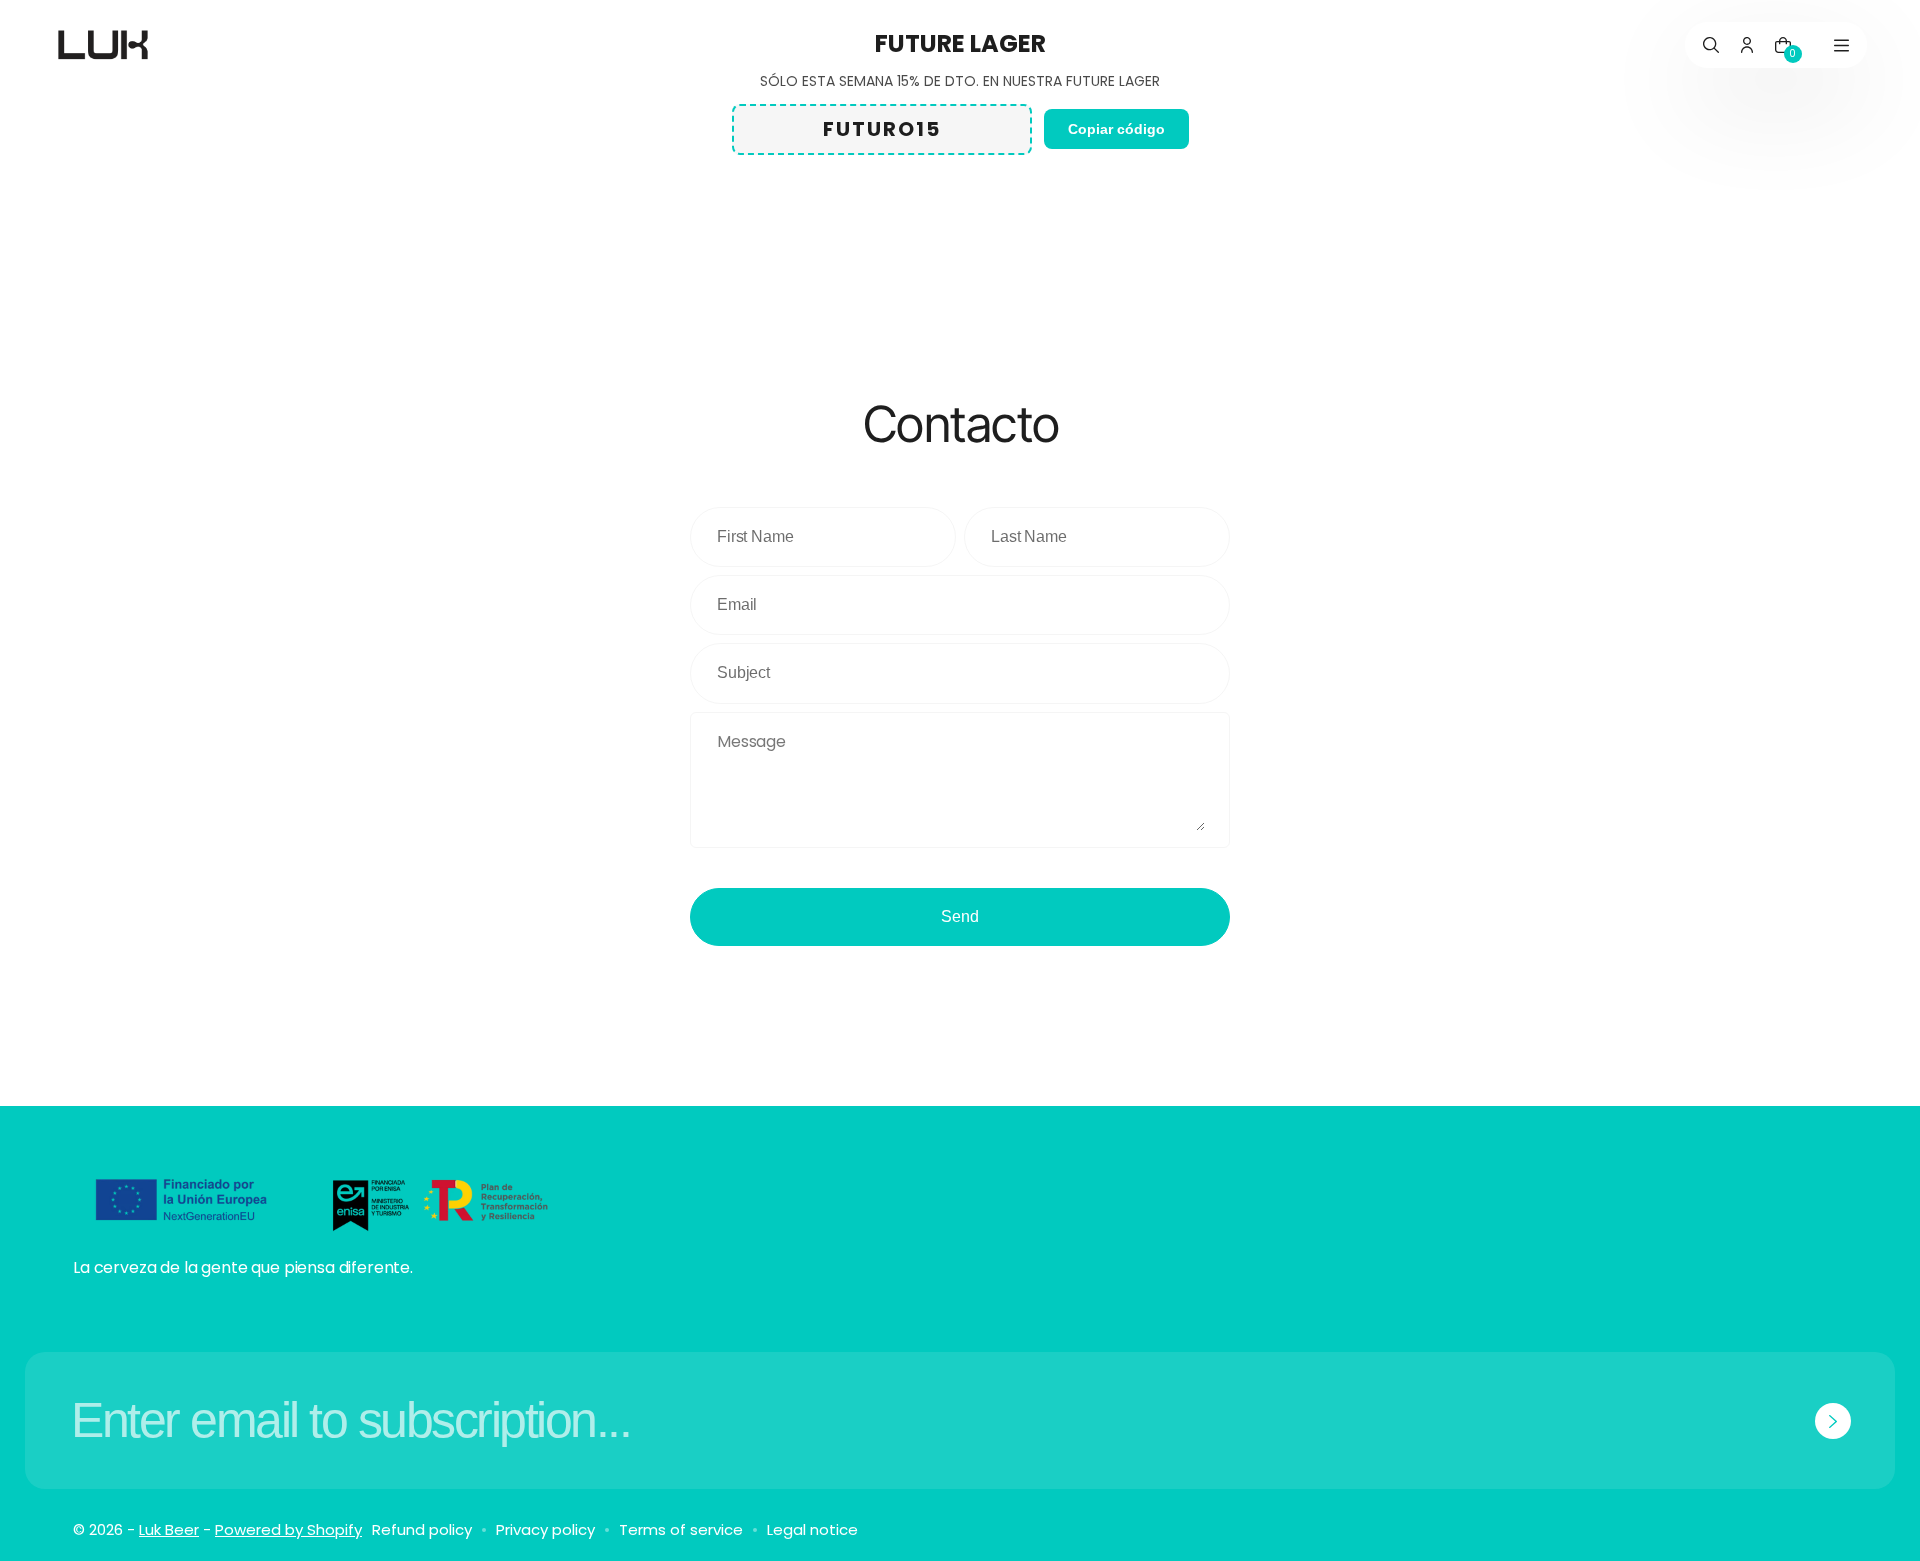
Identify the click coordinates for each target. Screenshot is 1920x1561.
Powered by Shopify (288, 1529)
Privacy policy (545, 1529)
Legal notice (812, 1529)
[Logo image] (103, 45)
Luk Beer (169, 1529)
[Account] (1747, 45)
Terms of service (681, 1529)
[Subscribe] (1833, 1421)
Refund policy (422, 1529)
